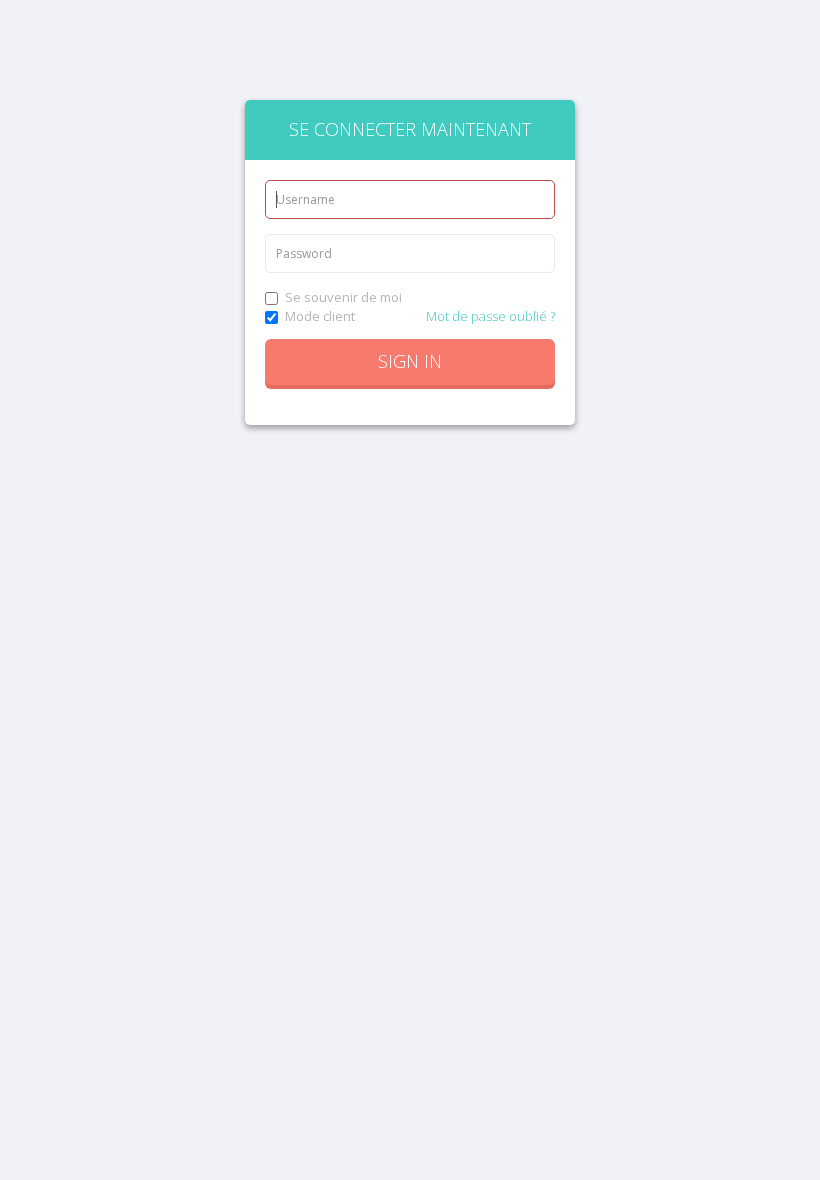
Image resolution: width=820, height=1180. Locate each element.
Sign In (410, 361)
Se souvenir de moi (343, 297)
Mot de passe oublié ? (490, 316)
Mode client (320, 316)
